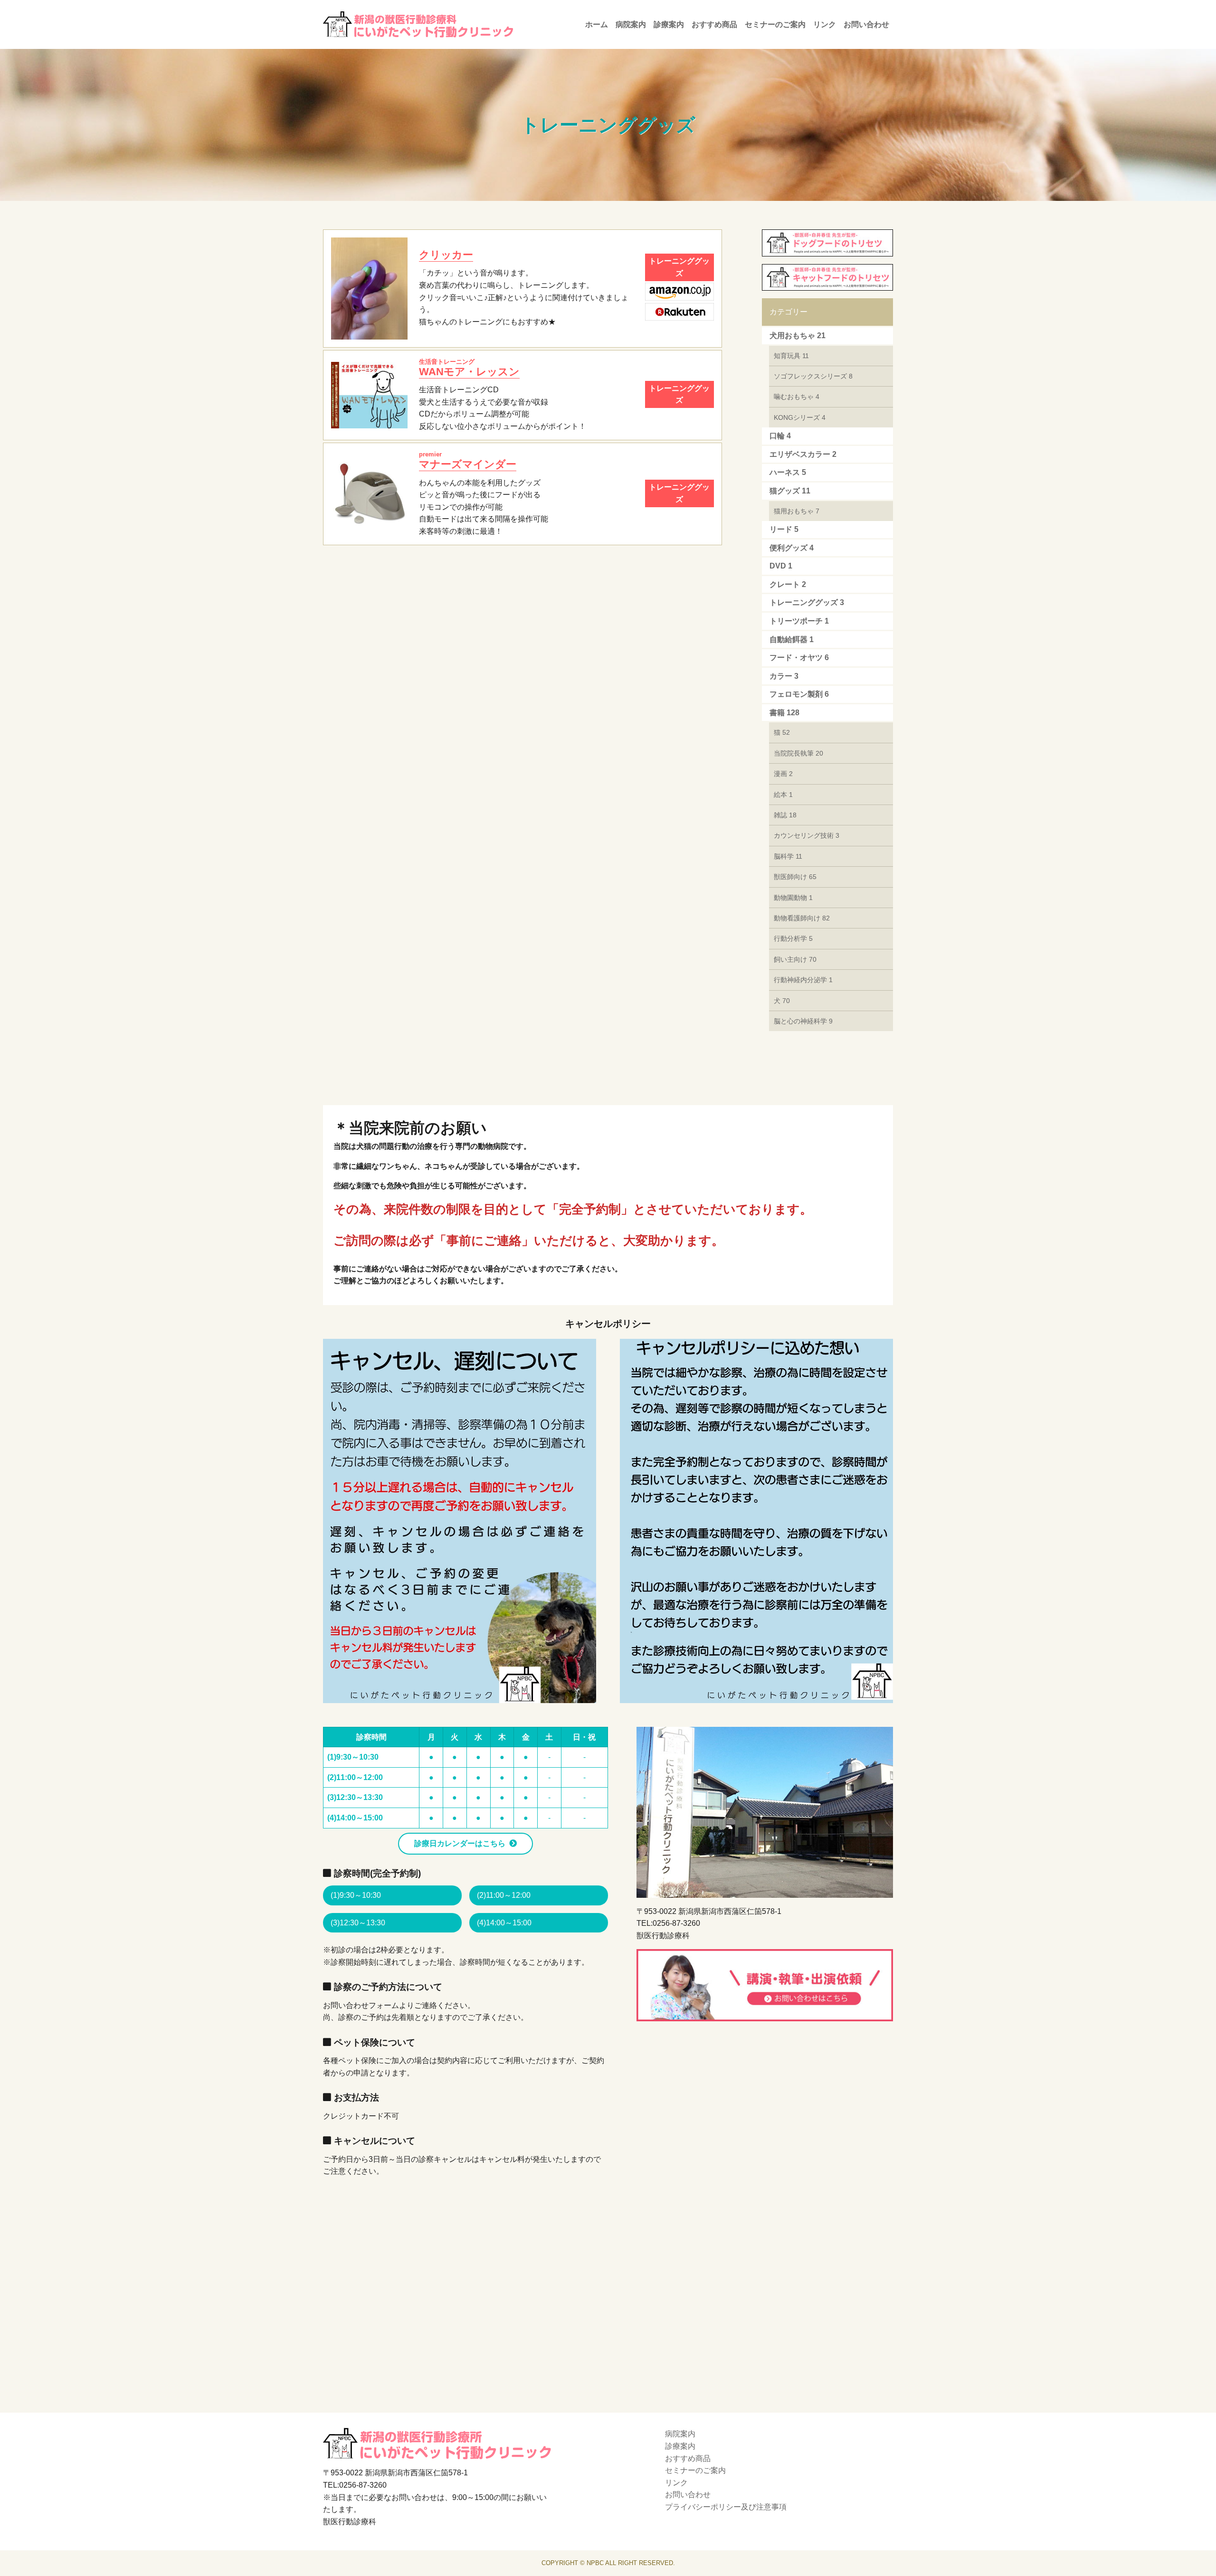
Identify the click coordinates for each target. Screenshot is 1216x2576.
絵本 (783, 795)
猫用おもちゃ (797, 511)
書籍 (784, 713)
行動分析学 (793, 938)
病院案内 (631, 24)
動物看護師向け (802, 918)
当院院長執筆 (798, 753)
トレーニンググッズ (807, 602)
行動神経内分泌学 (803, 980)
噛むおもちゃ (797, 397)
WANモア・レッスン (469, 368)
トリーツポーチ (799, 621)
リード (784, 529)
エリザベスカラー (803, 454)
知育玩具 (791, 356)
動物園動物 (793, 898)
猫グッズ (790, 491)
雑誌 (785, 815)
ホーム (597, 24)
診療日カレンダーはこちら (460, 1843)
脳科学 (788, 856)
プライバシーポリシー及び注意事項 (726, 2507)
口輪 (780, 436)
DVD (781, 566)
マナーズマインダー (468, 460)
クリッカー (446, 255)
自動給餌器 (792, 639)
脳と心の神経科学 (803, 1021)
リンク (825, 24)
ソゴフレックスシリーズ (813, 376)
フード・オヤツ (799, 658)
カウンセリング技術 (807, 835)
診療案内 (669, 24)
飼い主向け (795, 959)
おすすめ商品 (714, 24)
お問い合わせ (866, 24)
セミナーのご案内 (775, 24)
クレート (788, 584)
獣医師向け (795, 877)
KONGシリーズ (800, 417)
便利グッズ (792, 548)
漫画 (783, 774)
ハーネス (788, 472)
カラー (784, 676)
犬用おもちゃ (798, 336)
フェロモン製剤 (799, 694)
